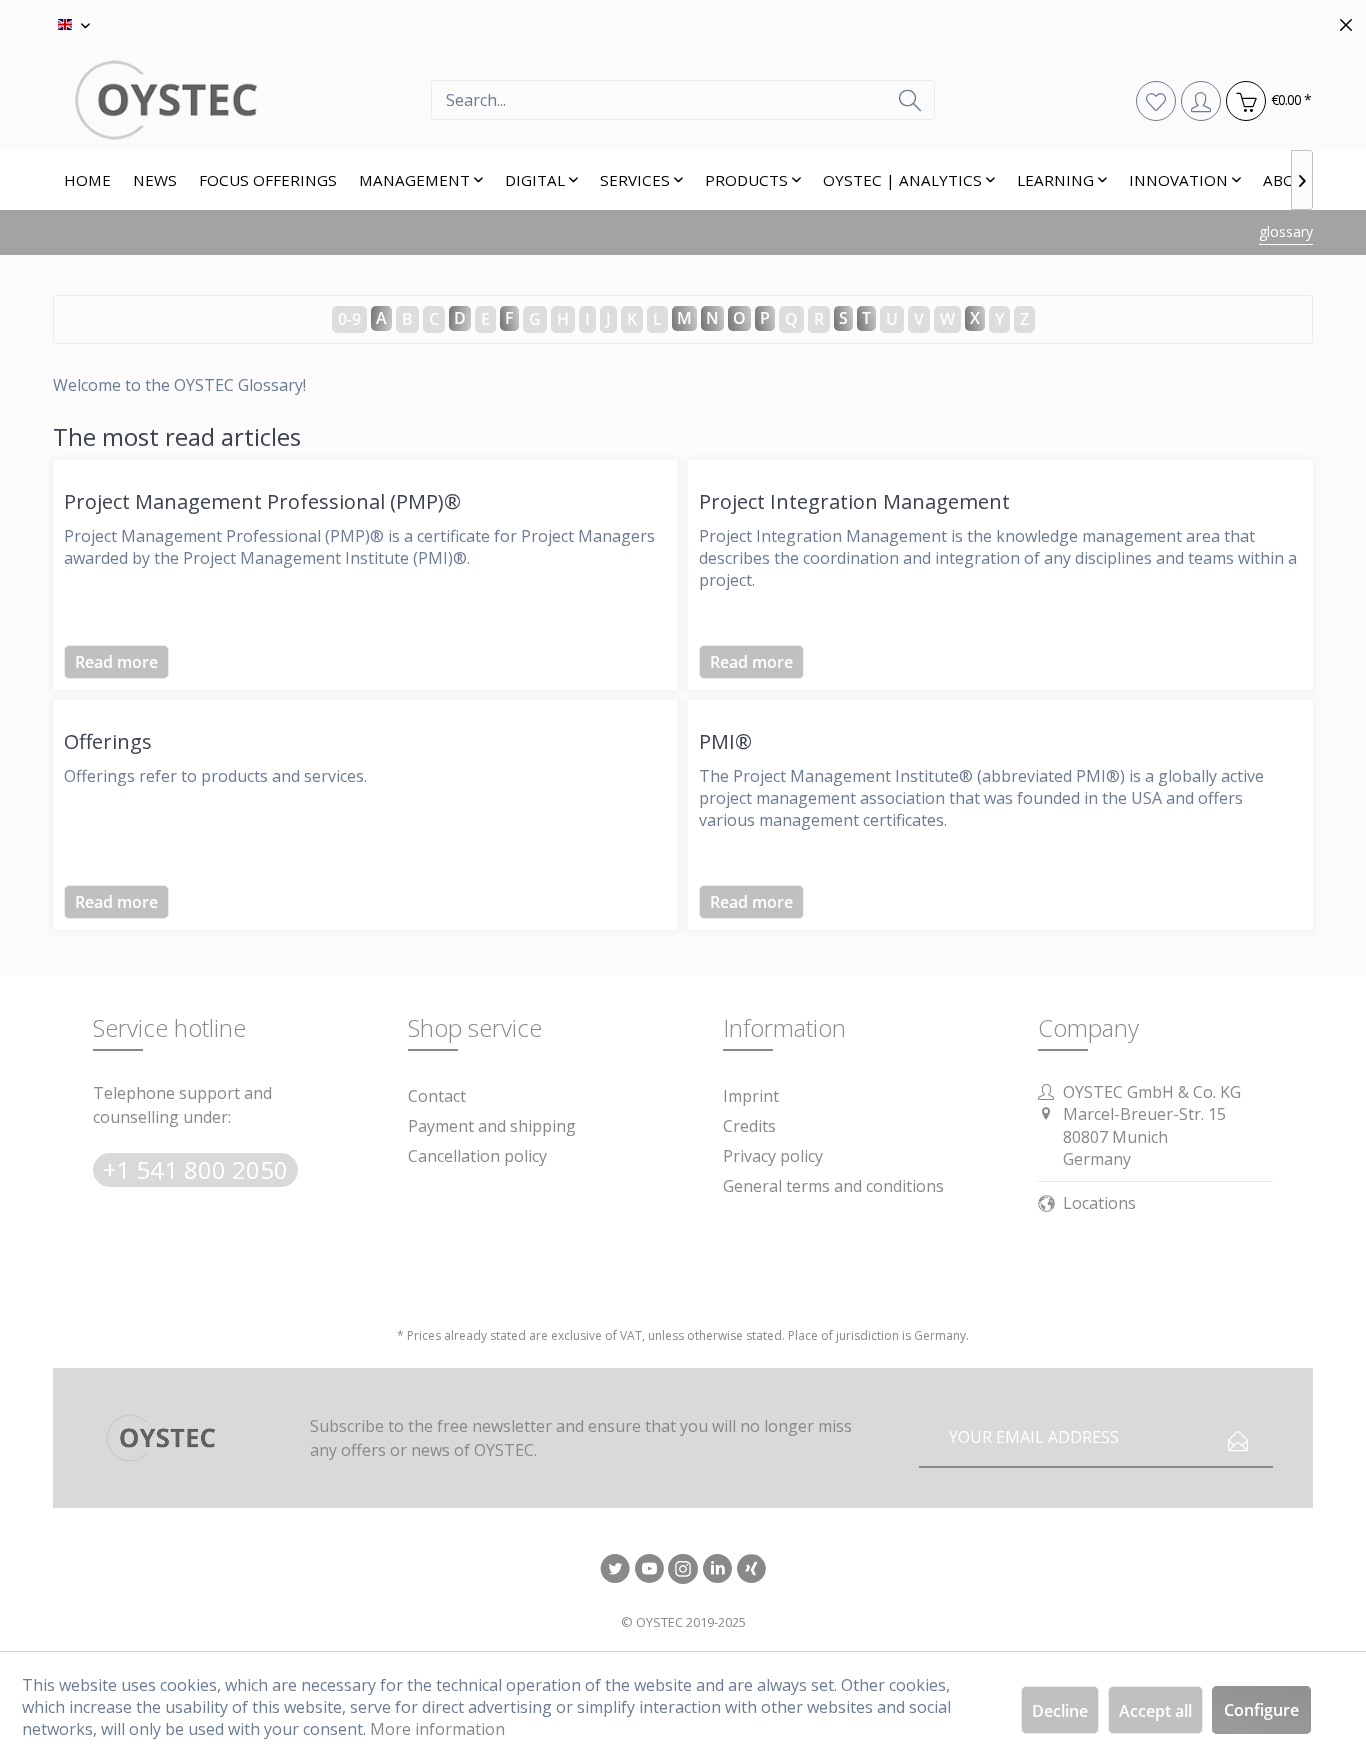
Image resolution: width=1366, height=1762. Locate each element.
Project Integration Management (854, 501)
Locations (1099, 1203)
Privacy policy (773, 1156)
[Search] (910, 100)
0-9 (349, 319)
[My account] (1200, 100)
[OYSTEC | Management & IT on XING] (751, 1570)
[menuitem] (683, 100)
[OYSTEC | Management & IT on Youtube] (649, 1570)
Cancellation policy (477, 1156)
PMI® (725, 741)
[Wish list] (1155, 100)
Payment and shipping (492, 1126)
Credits (749, 1126)
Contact (437, 1096)
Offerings (108, 741)
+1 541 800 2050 (195, 1169)
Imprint (751, 1096)
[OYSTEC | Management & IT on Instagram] (683, 1570)
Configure (1261, 1710)
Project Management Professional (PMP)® (262, 501)
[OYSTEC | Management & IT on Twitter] (615, 1570)
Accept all (1155, 1711)
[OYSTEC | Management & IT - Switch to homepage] (242, 100)
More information (437, 1729)
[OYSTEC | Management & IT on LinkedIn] (717, 1570)
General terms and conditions (833, 1186)
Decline (1060, 1711)
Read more (116, 662)
